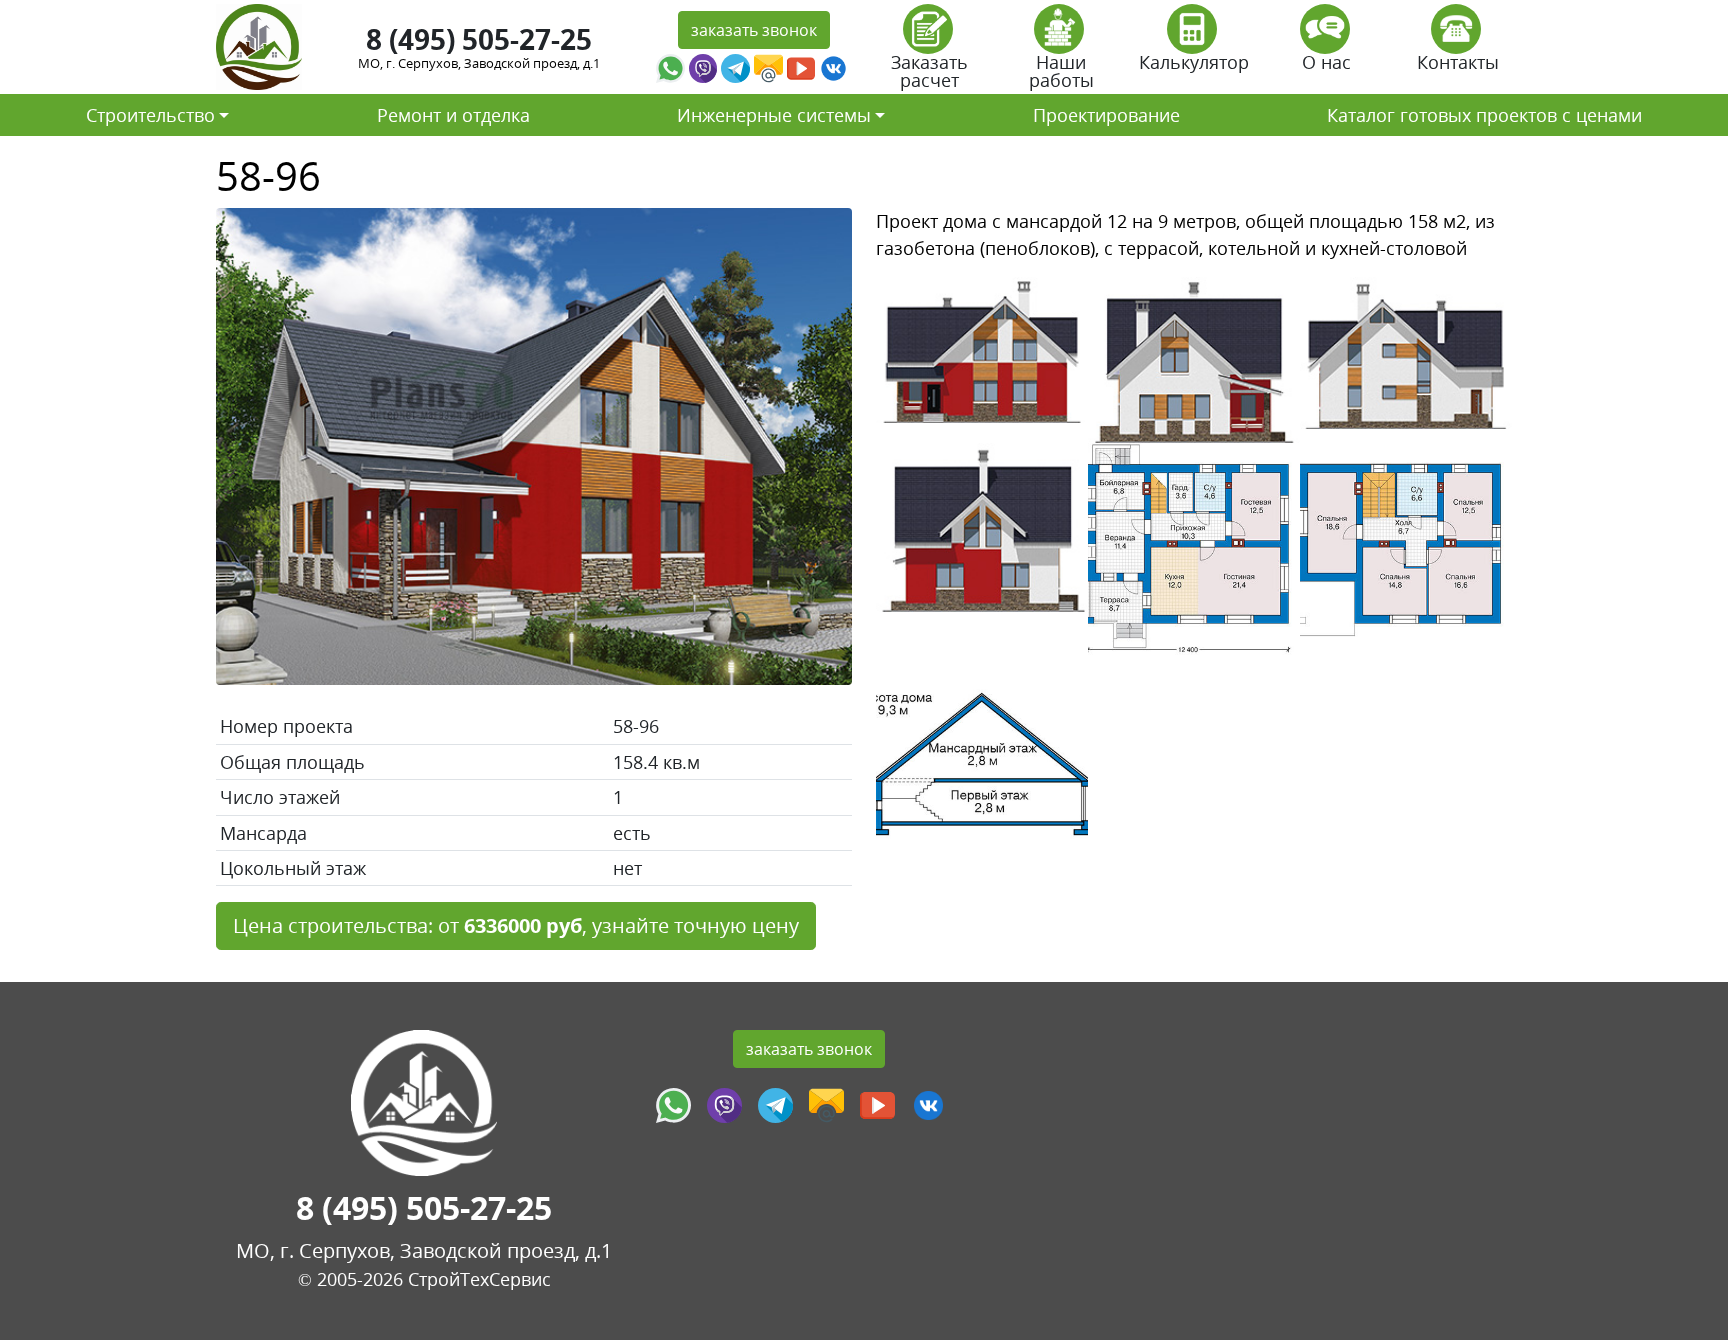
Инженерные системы (774, 115)
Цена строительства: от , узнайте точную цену (516, 925)
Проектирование (1106, 115)
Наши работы (1061, 71)
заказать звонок (754, 30)
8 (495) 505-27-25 (479, 39)
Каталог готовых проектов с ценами (1484, 115)
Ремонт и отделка (453, 115)
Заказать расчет (929, 71)
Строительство (150, 115)
